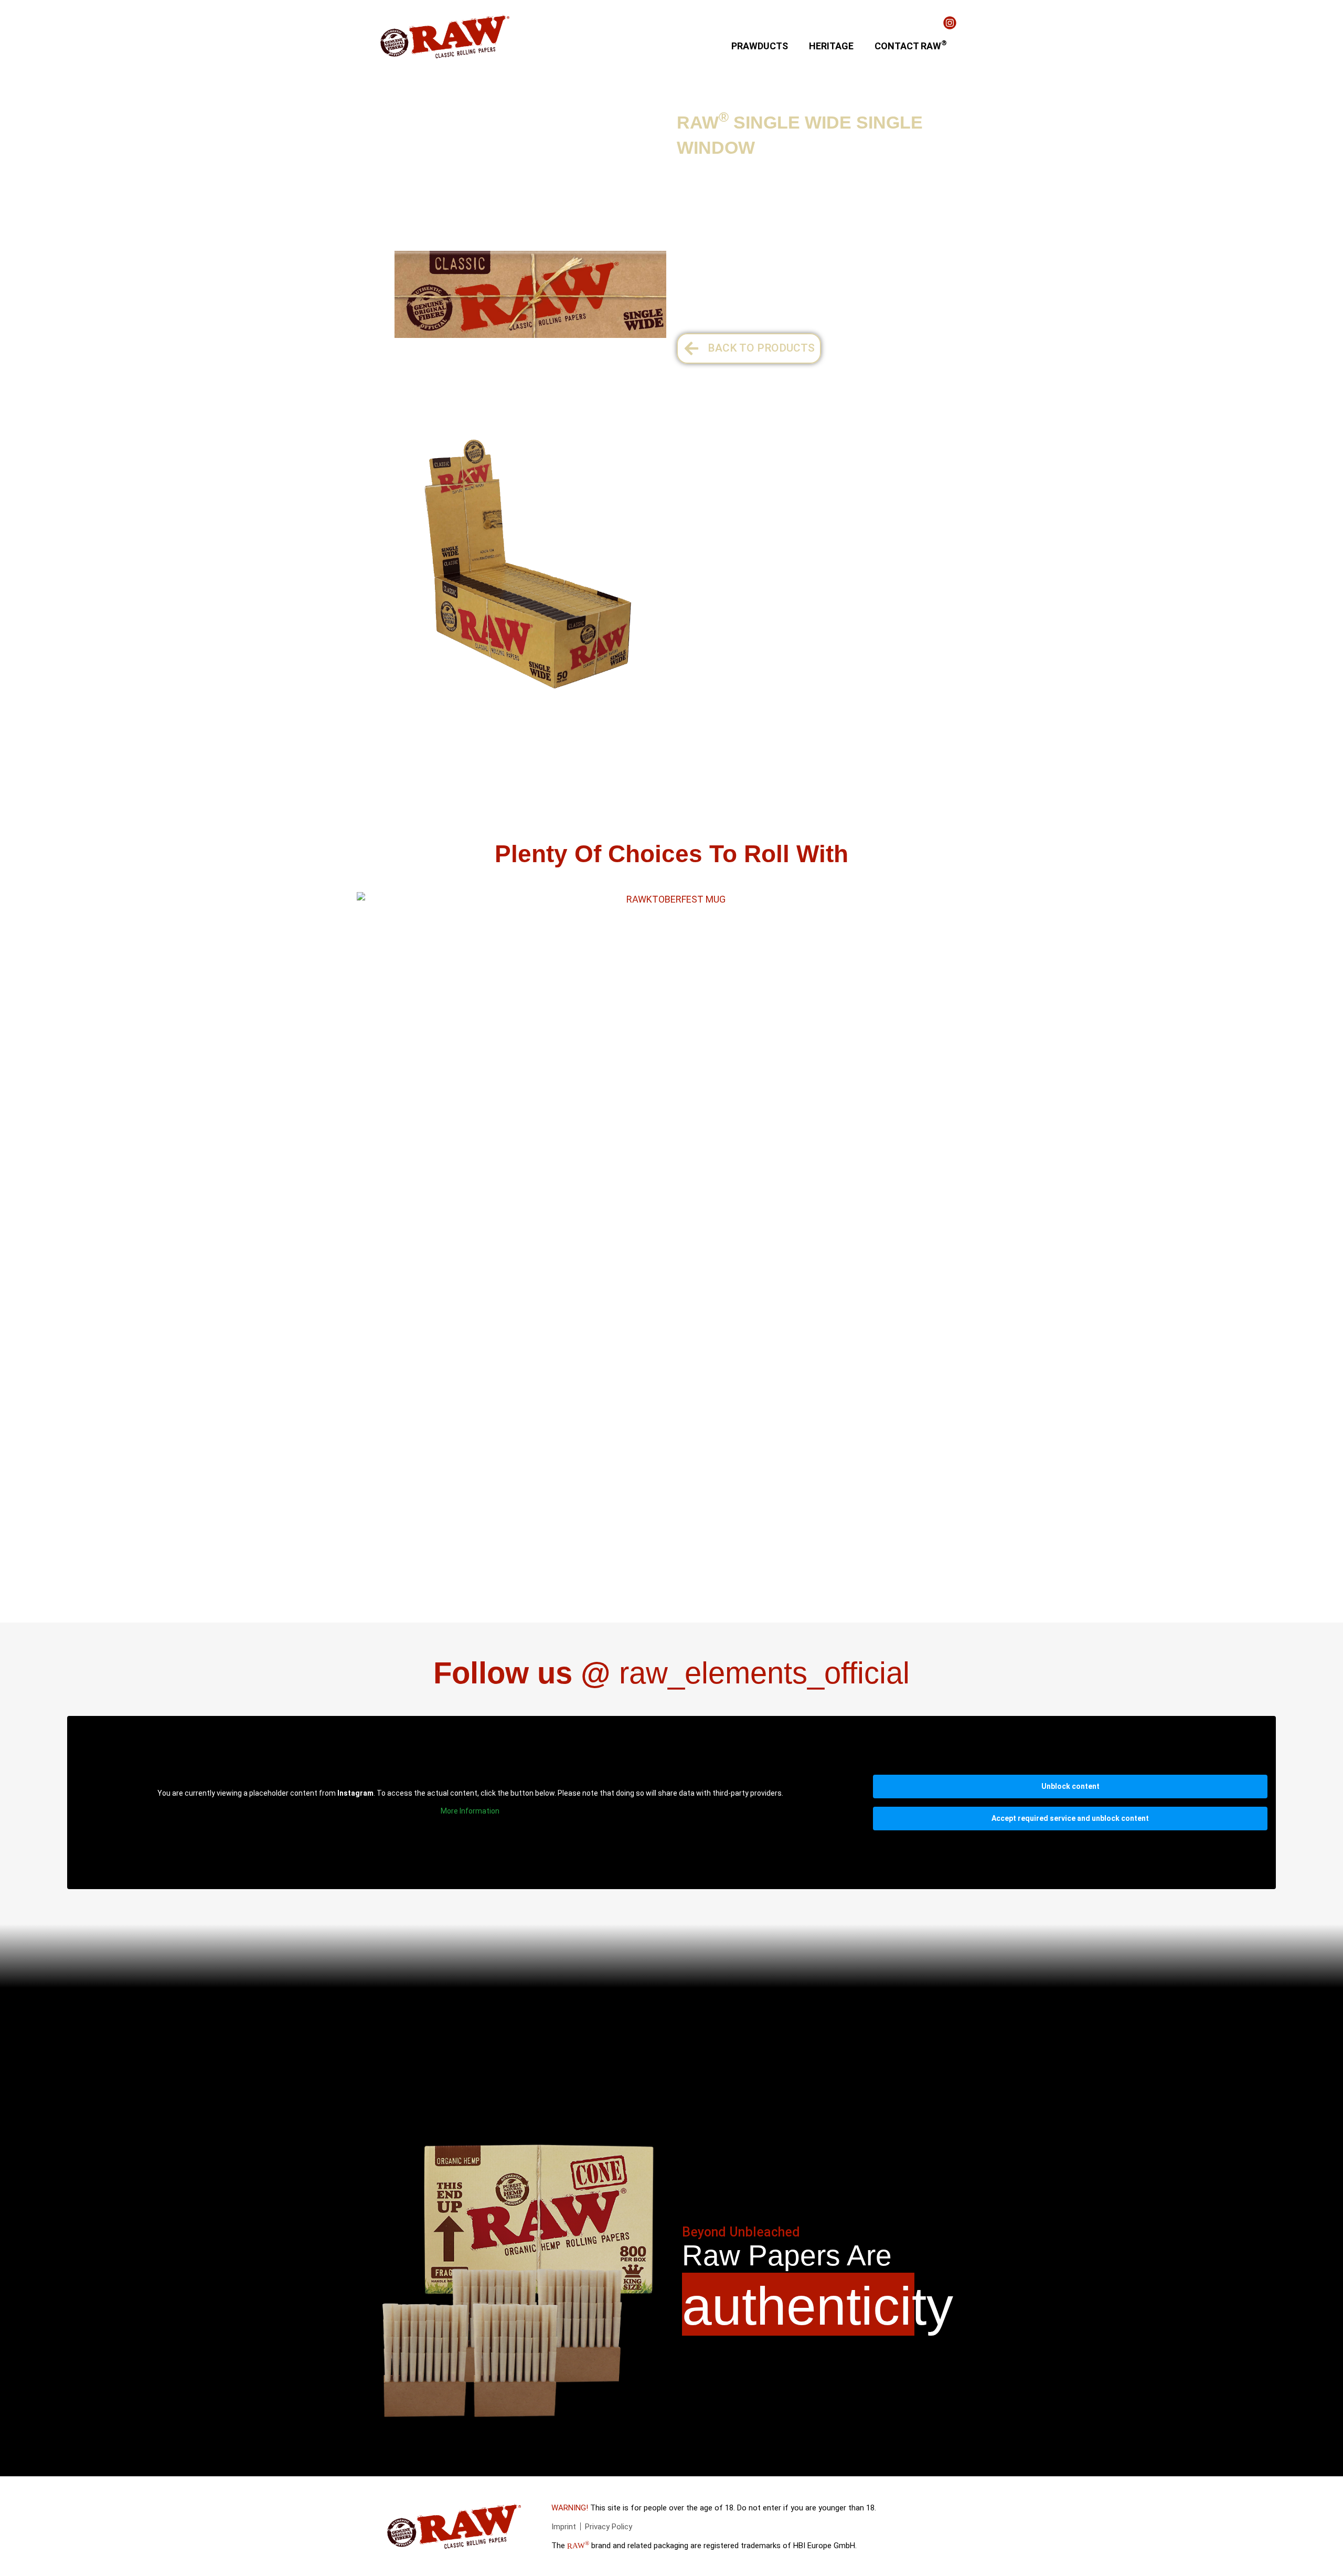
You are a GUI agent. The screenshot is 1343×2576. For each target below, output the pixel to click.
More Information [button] (470, 1811)
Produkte (397, 120)
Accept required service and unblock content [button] (1070, 1818)
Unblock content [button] (1070, 1786)
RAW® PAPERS (463, 120)
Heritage (831, 46)
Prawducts (760, 46)
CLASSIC (532, 120)
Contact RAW (911, 45)
